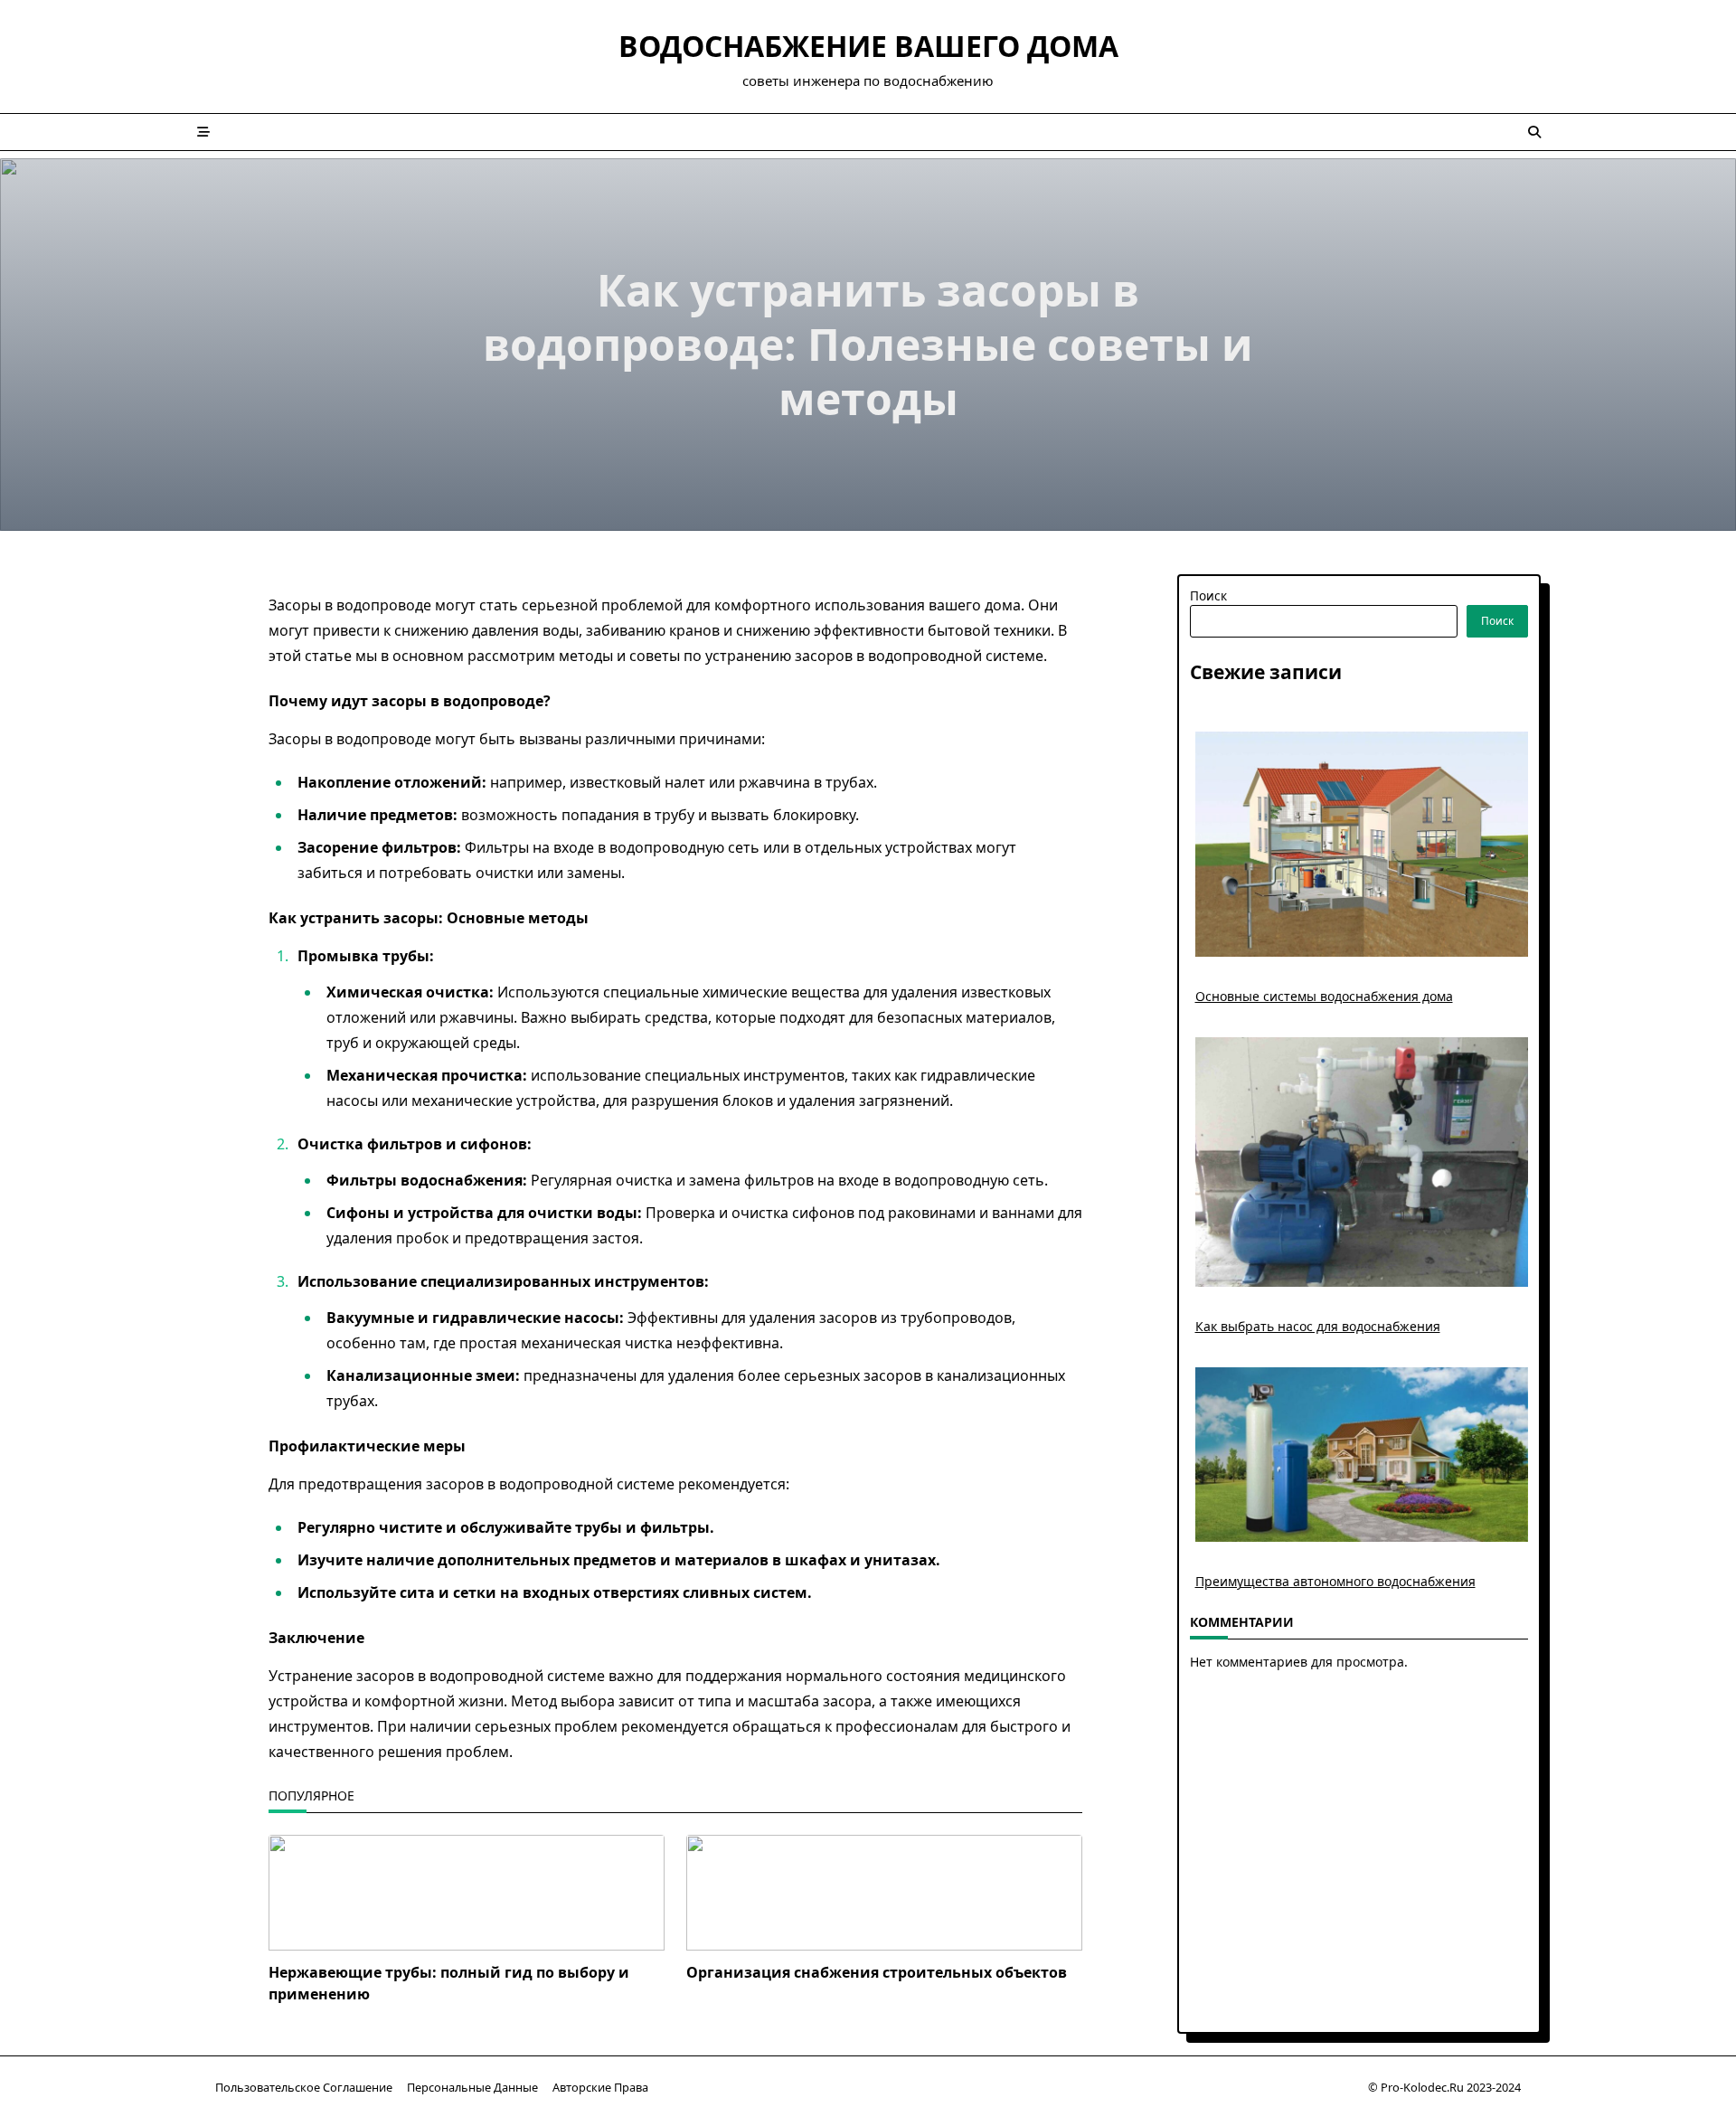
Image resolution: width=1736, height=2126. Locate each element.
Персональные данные (472, 2087)
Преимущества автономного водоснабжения (1335, 1581)
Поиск (1208, 595)
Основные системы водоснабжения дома (1324, 996)
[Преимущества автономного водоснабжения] (1362, 1455)
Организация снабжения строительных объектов (877, 1972)
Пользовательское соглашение (304, 2087)
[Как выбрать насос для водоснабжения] (1362, 1162)
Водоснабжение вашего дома (868, 46)
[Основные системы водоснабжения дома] (1362, 844)
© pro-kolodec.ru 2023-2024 (1444, 2087)
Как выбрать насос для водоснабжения (1318, 1326)
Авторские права (600, 2087)
